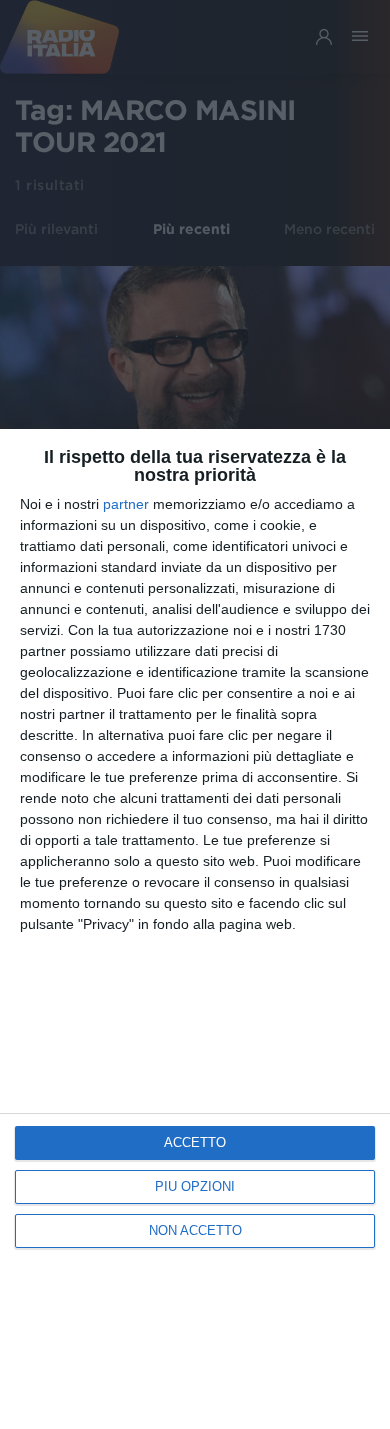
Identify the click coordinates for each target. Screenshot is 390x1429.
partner (126, 504)
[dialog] (195, 929)
